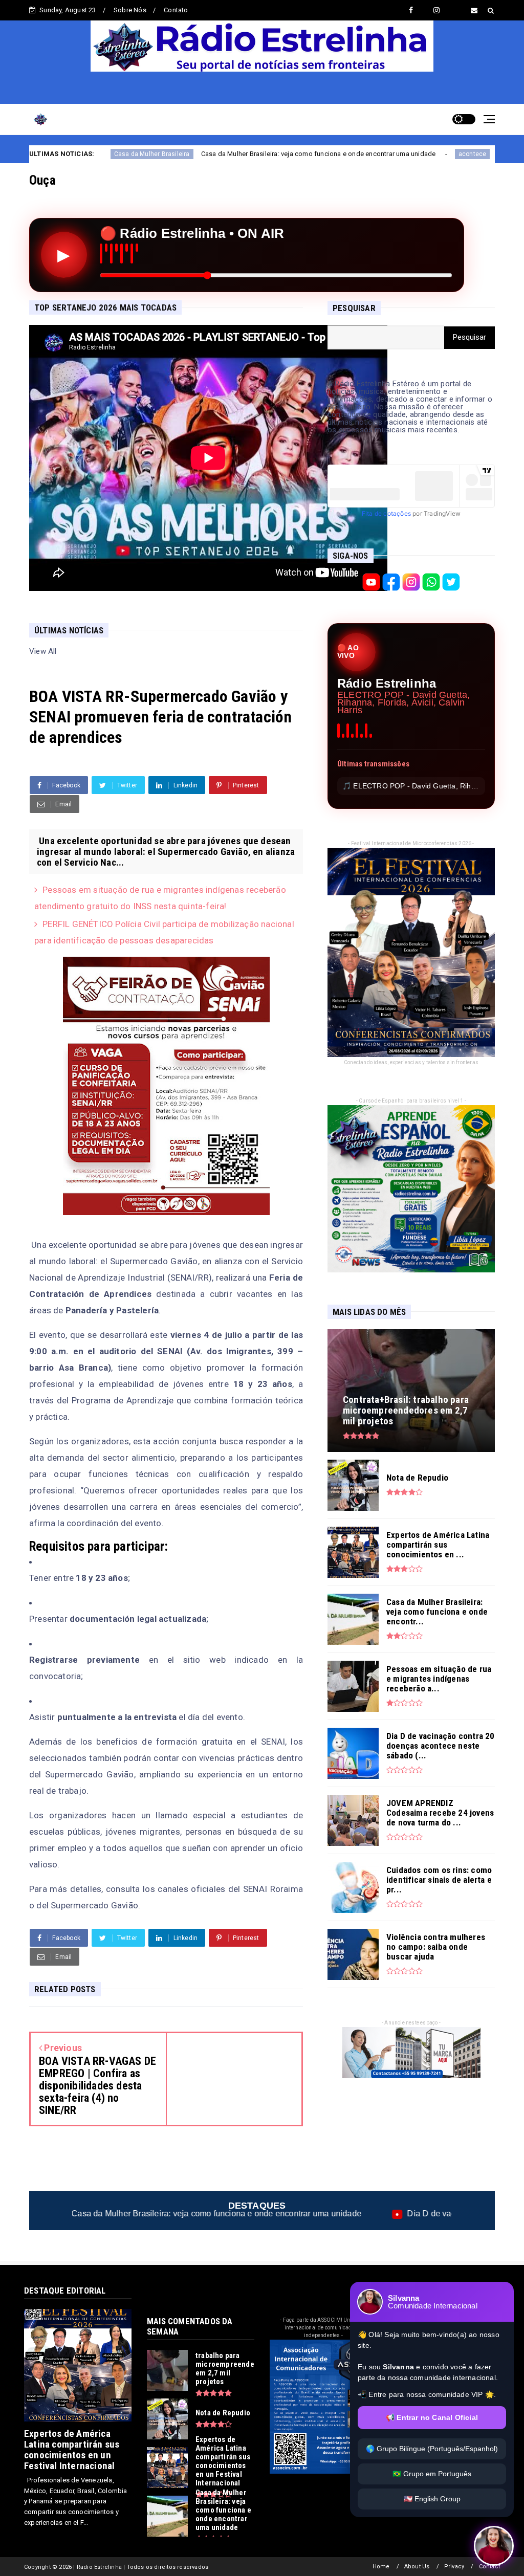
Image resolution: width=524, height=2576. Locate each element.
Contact (489, 2567)
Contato (176, 10)
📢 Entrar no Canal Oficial (432, 2417)
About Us (417, 2567)
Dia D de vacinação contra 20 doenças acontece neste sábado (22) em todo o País (314, 2214)
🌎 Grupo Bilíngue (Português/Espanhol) (432, 2449)
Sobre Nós (130, 10)
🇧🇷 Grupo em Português (432, 2474)
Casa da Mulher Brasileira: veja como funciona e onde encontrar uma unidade (147, 154)
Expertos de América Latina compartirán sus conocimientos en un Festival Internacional (72, 2450)
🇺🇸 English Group (432, 2499)
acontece (301, 154)
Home (381, 2567)
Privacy (454, 2567)
